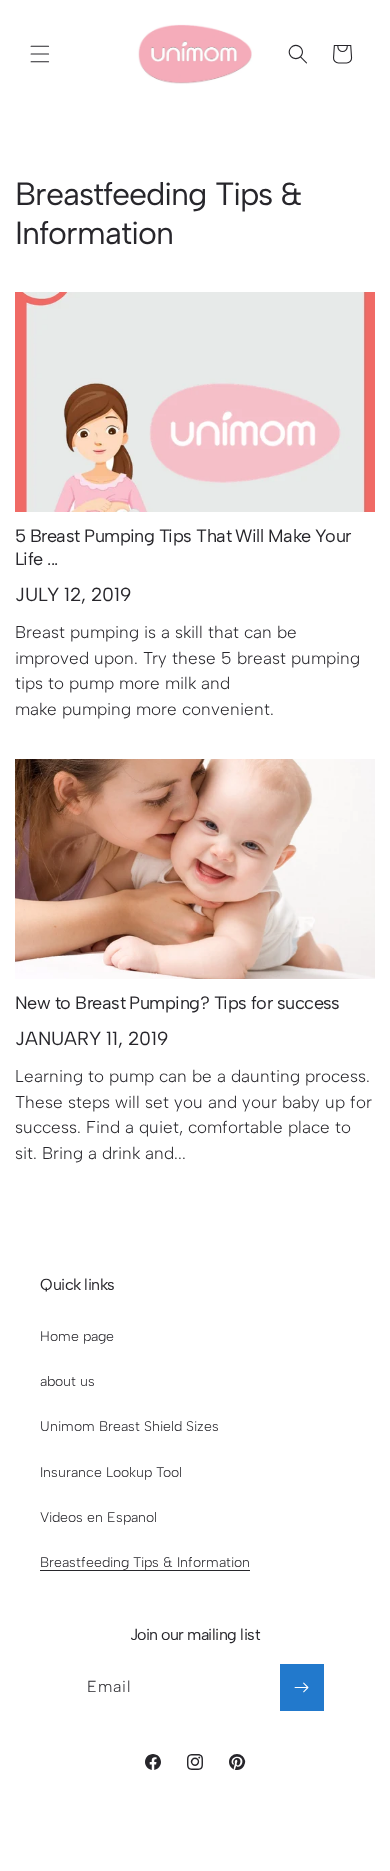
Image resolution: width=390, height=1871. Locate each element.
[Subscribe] (302, 1687)
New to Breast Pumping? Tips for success (177, 1003)
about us (67, 1381)
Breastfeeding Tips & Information (145, 1562)
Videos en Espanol (98, 1517)
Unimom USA (162, 1836)
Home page (77, 1336)
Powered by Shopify (260, 1836)
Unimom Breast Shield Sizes (129, 1426)
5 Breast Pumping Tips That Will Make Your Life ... (183, 547)
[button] (40, 54)
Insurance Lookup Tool (111, 1472)
